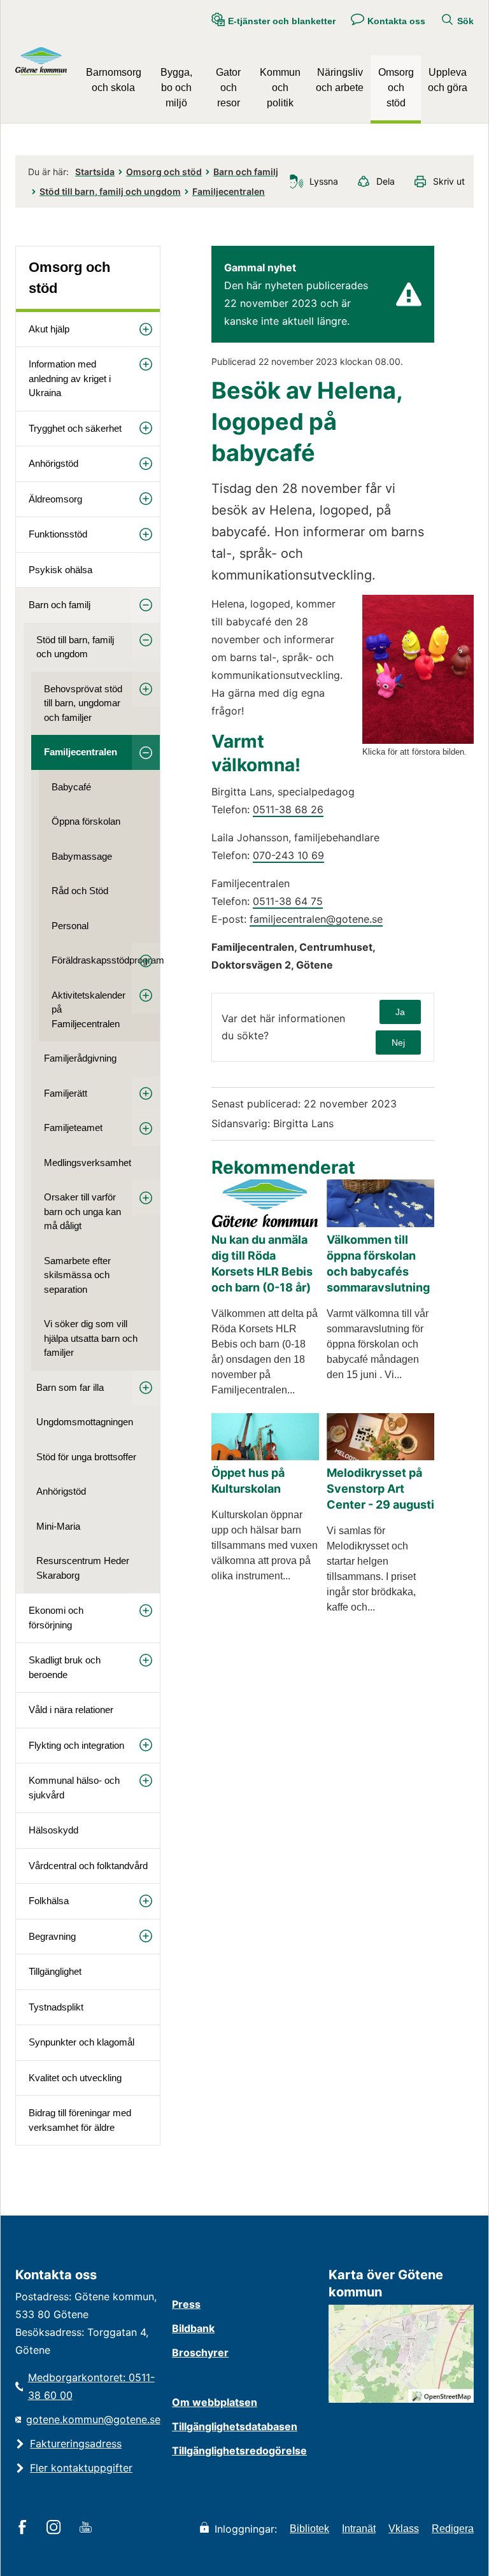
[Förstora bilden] (418, 740)
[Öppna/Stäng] (146, 330)
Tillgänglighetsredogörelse (239, 2451)
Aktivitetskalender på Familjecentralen (89, 1009)
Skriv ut (449, 181)
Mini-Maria (58, 1526)
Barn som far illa (70, 1387)
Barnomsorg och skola (114, 80)
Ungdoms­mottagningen (85, 1422)
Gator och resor (228, 88)
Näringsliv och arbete (340, 80)
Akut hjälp (49, 329)
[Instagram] (56, 2528)
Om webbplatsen (215, 2402)
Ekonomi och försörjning (56, 1618)
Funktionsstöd (58, 534)
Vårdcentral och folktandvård (88, 1866)
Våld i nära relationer (71, 1710)
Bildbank (193, 2328)
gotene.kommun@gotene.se (93, 2419)
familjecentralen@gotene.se (316, 919)
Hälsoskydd (53, 1830)
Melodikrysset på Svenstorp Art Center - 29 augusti (380, 1489)
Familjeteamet (73, 1128)
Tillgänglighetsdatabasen (235, 2426)
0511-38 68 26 (288, 809)
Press (186, 2304)
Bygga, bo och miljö (176, 88)
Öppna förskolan (86, 821)
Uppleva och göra (448, 80)
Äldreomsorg (55, 499)
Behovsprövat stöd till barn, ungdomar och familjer (83, 703)
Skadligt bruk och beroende (65, 1667)
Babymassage (82, 856)
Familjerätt (66, 1093)
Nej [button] (398, 1042)
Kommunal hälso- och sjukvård (74, 1788)
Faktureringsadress (76, 2444)
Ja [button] (400, 1012)
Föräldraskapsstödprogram (106, 960)
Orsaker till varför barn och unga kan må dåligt (82, 1211)
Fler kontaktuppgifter (81, 2468)
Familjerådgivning (80, 1058)
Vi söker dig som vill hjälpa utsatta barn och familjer (91, 1338)
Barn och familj (246, 172)
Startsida (95, 172)
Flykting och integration (76, 1745)
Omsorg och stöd (396, 88)
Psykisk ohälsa (60, 570)
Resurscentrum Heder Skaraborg (83, 1568)
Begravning (52, 1936)
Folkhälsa (49, 1901)
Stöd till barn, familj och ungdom (110, 191)
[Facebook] (25, 2528)
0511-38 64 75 (288, 901)
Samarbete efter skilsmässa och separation (77, 1275)
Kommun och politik (280, 88)
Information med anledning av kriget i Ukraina (70, 378)
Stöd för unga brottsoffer (86, 1457)
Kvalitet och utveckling (75, 2078)
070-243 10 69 (288, 855)
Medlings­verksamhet (88, 1163)
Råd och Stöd (80, 891)
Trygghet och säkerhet (75, 428)
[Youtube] (88, 2528)
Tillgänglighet (55, 1971)
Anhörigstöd (53, 463)
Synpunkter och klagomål (81, 2042)
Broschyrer (200, 2352)
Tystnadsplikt (56, 2007)
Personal (70, 926)
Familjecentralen (229, 191)
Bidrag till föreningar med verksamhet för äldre (80, 2120)
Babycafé (71, 787)
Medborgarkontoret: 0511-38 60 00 (91, 2386)
